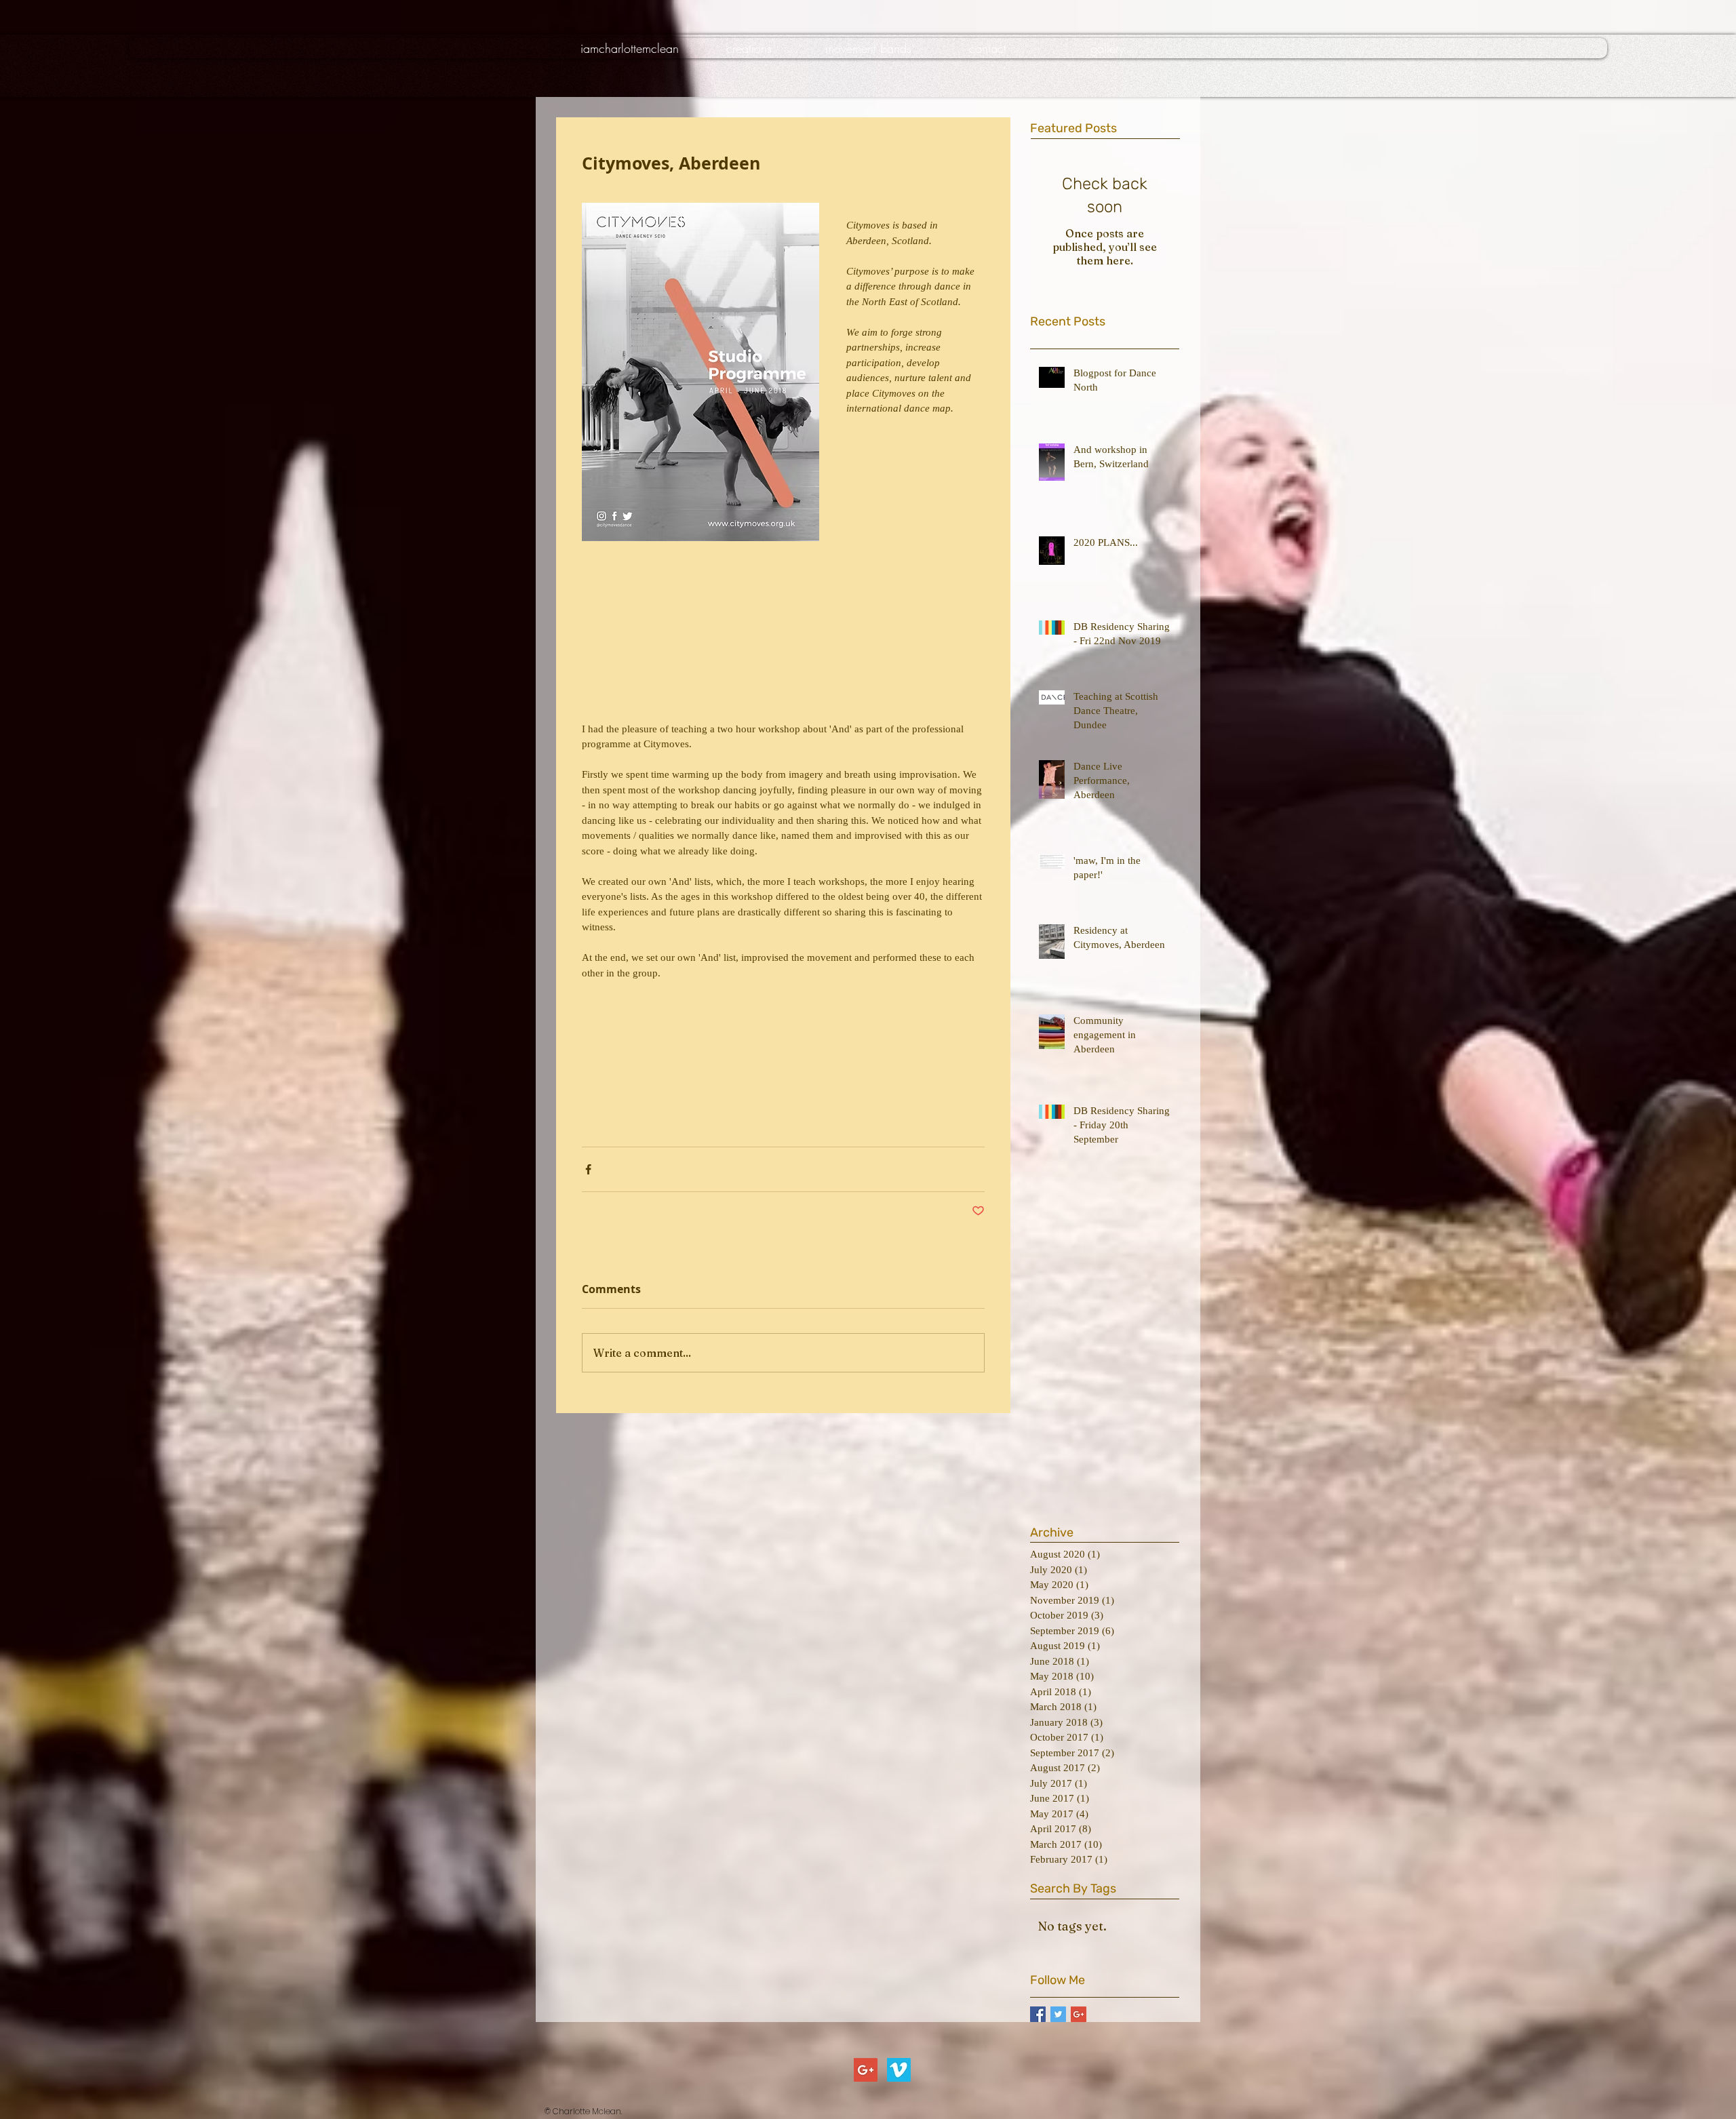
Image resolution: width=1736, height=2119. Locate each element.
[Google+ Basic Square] (1079, 2014)
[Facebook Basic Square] (1038, 2014)
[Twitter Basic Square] (1058, 2014)
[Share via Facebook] (588, 1169)
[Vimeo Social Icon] (899, 2070)
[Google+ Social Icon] (866, 2070)
